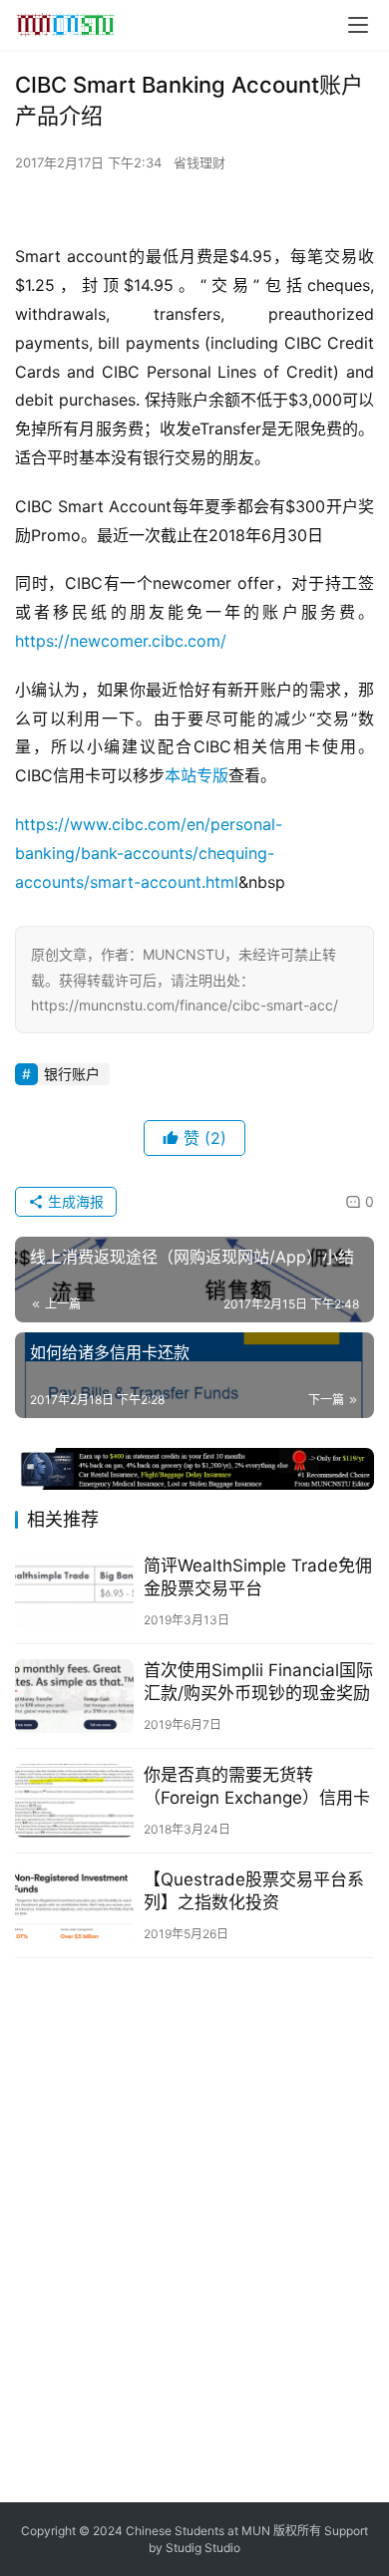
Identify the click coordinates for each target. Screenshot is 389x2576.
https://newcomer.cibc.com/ (121, 641)
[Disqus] (194, 2227)
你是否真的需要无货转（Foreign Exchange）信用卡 (257, 1786)
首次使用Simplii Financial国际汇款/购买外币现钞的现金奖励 (258, 1682)
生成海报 (74, 1201)
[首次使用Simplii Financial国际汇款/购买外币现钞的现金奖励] (74, 1696)
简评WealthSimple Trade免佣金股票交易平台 (258, 1577)
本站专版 (196, 775)
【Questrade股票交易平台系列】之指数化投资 (254, 1891)
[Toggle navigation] (358, 25)
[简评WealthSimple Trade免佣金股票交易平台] (74, 1591)
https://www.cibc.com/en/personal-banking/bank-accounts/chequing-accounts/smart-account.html (149, 853)
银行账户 (72, 1074)
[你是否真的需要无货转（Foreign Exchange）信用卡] (74, 1801)
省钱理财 (199, 162)
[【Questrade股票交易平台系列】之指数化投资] (74, 1905)
